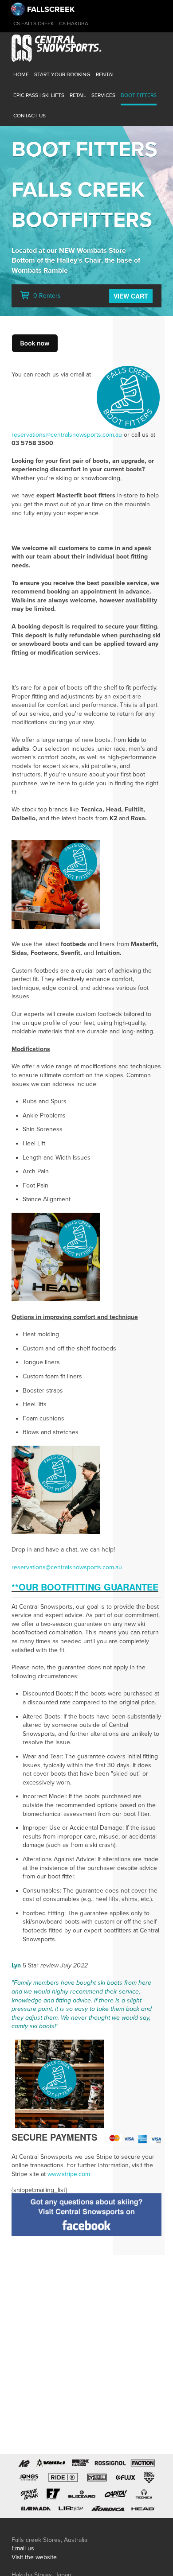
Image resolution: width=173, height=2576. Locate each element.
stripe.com (76, 2174)
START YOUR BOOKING (62, 74)
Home (21, 74)
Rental (105, 74)
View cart (131, 296)
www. (55, 2174)
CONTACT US (29, 116)
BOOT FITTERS (139, 95)
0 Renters (46, 296)
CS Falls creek (33, 23)
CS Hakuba (74, 23)
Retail (78, 95)
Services (103, 95)
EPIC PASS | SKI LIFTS (39, 95)
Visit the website (34, 2557)
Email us (23, 2548)
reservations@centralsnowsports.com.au (67, 435)
